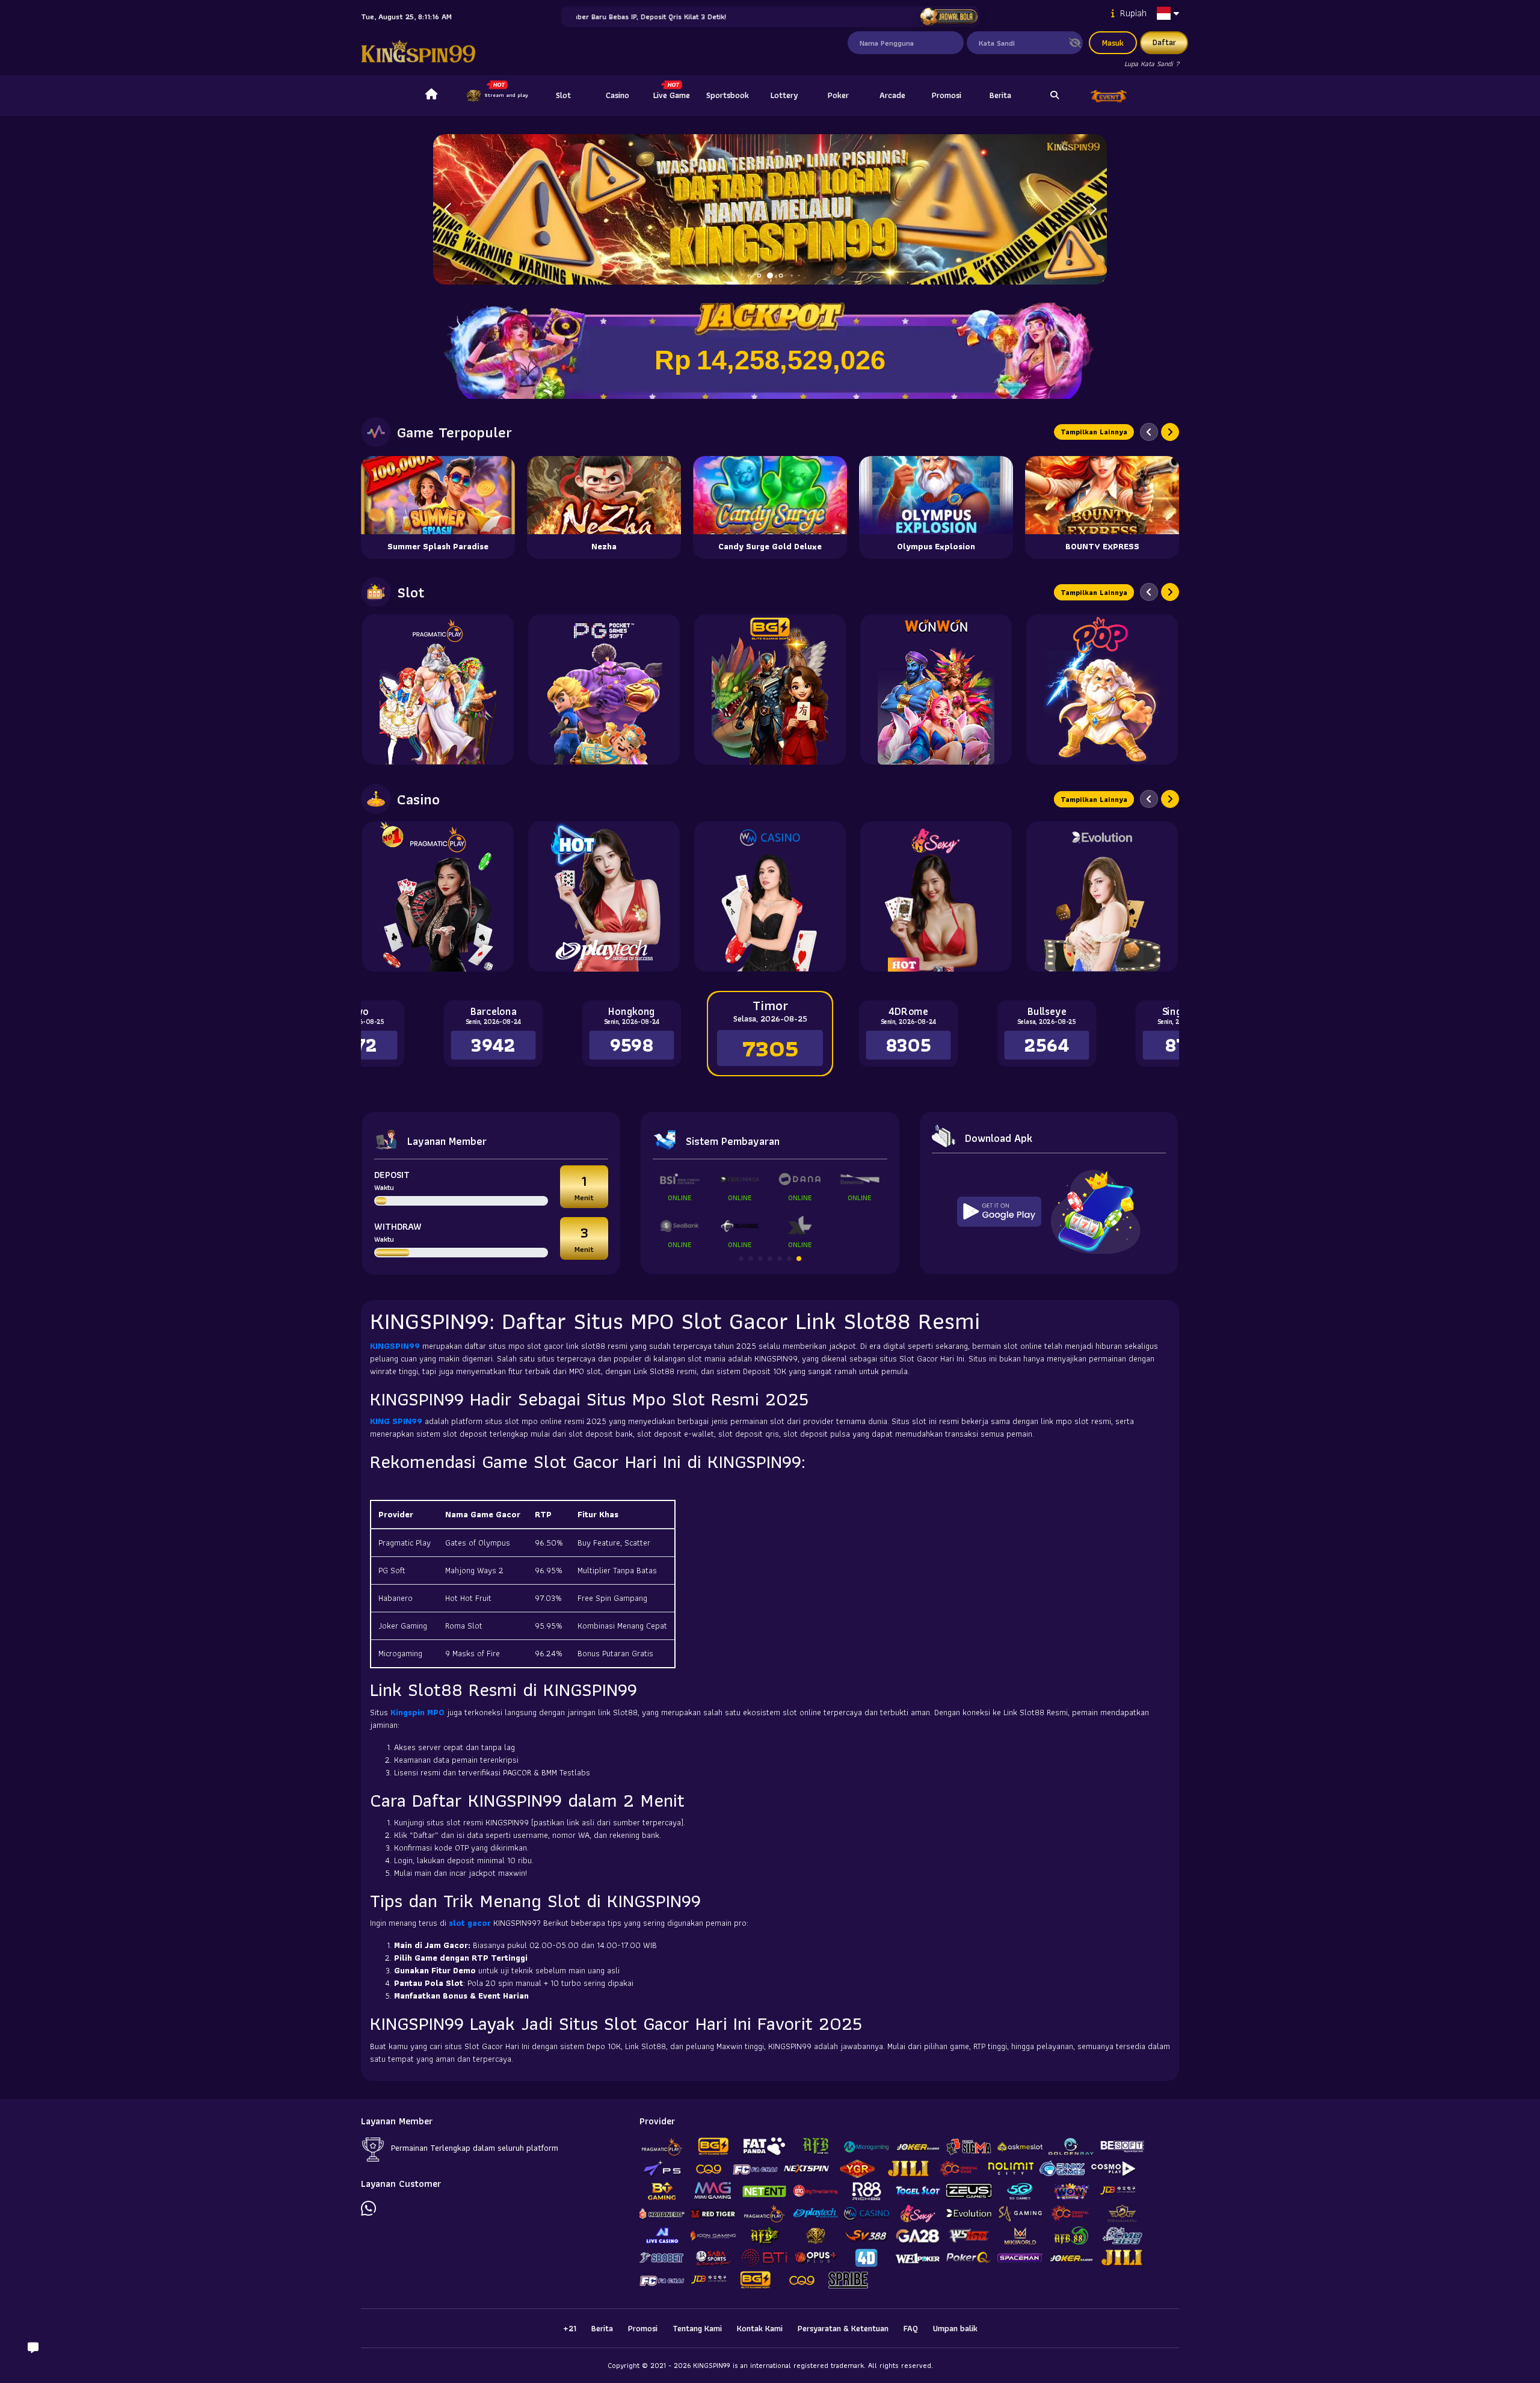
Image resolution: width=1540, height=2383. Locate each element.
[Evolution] (1102, 896)
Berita (1000, 95)
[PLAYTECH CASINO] (604, 896)
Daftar (1164, 42)
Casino (618, 95)
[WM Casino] (770, 896)
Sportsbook (728, 95)
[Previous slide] (1149, 432)
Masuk (1113, 43)
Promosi (947, 95)
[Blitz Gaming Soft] (770, 689)
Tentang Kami (697, 2328)
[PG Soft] (604, 689)
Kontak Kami (760, 2328)
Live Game (672, 95)
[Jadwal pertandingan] (948, 17)
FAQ (911, 2328)
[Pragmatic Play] (438, 689)
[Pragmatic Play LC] (438, 896)
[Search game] (1055, 96)
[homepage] (431, 96)
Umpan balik (955, 2328)
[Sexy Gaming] (936, 896)
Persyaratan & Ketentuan (843, 2328)
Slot (563, 95)
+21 (570, 2328)
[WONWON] (936, 689)
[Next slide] (1170, 432)
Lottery (784, 95)
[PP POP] (1102, 689)
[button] (1093, 209)
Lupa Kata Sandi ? (1152, 63)
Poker (838, 95)
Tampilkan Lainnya (1094, 432)
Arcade (892, 95)
